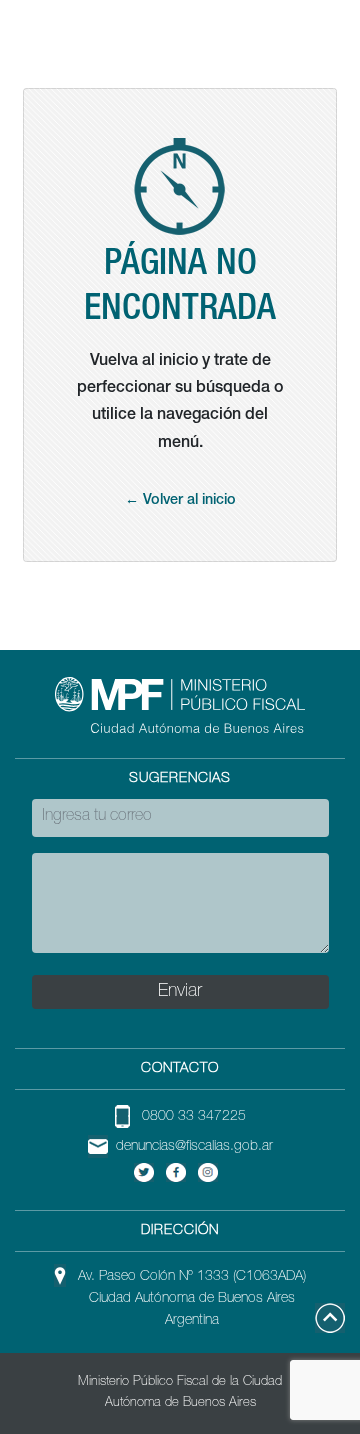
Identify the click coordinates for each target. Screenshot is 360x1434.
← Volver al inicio (180, 501)
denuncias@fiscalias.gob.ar (194, 1147)
